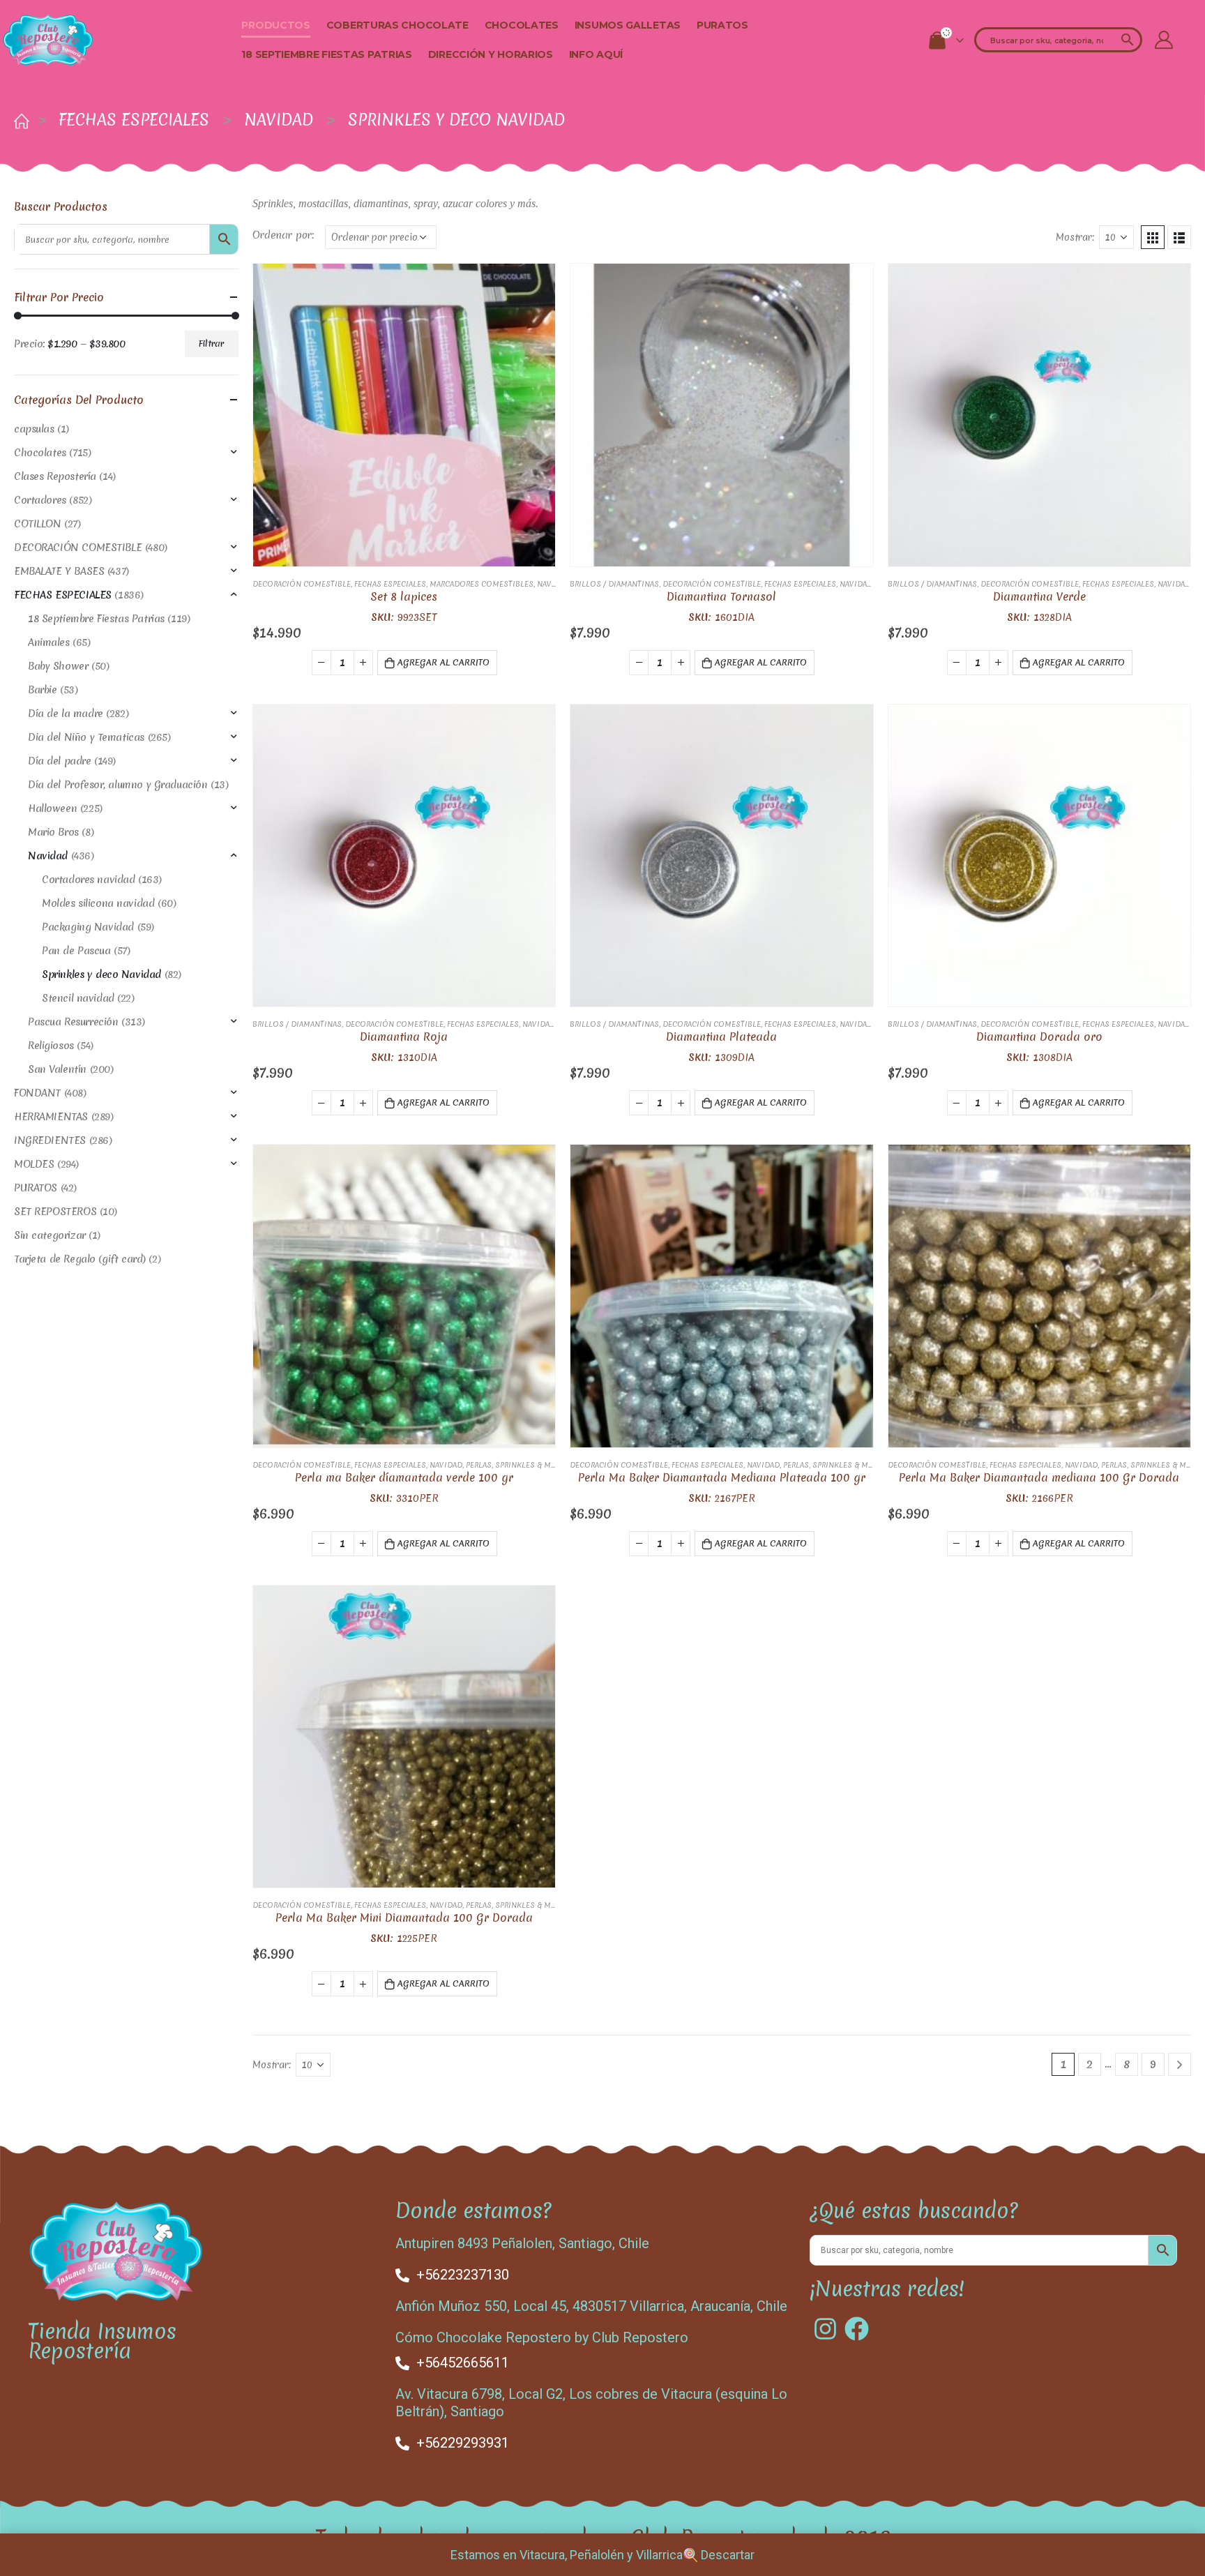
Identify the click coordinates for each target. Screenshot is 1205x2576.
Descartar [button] (728, 2555)
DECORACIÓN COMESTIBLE (302, 584)
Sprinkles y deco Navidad (101, 974)
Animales (49, 642)
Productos (275, 25)
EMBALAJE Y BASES (59, 571)
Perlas (479, 1465)
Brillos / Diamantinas (614, 584)
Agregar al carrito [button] (444, 662)
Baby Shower (58, 666)
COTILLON (38, 524)
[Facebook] (857, 2329)
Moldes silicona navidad (98, 903)
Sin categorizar (50, 1235)
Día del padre (60, 761)
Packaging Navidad (88, 927)
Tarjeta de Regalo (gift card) (80, 1259)
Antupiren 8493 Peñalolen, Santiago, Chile (522, 2243)
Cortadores (40, 500)
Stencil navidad (78, 998)
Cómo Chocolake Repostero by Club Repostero (542, 2337)
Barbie (42, 690)
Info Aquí (596, 54)
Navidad (553, 584)
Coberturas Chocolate (397, 25)
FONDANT (37, 1093)
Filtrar (211, 344)
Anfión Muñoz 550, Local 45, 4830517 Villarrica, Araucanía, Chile (591, 2306)
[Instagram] (825, 2329)
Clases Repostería (55, 476)
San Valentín (57, 1069)
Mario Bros (53, 832)
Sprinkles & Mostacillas (545, 1465)
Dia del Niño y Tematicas (86, 737)
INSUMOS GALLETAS (628, 25)
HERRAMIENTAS (51, 1117)
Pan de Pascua (76, 951)
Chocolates (522, 25)
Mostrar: (1075, 237)
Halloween (52, 808)
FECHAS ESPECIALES (390, 584)
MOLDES (34, 1164)
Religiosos (51, 1046)
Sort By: (285, 237)
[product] (404, 415)
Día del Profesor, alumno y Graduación (118, 785)
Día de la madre (66, 714)
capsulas (34, 429)
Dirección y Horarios (491, 54)
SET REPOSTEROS (55, 1212)
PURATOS (722, 25)
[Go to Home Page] (19, 120)
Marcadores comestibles (482, 584)
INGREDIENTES (50, 1140)
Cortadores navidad (88, 880)
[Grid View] (1153, 237)
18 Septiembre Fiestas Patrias (326, 54)
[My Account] (1164, 40)
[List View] (1179, 237)
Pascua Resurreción (73, 1022)
